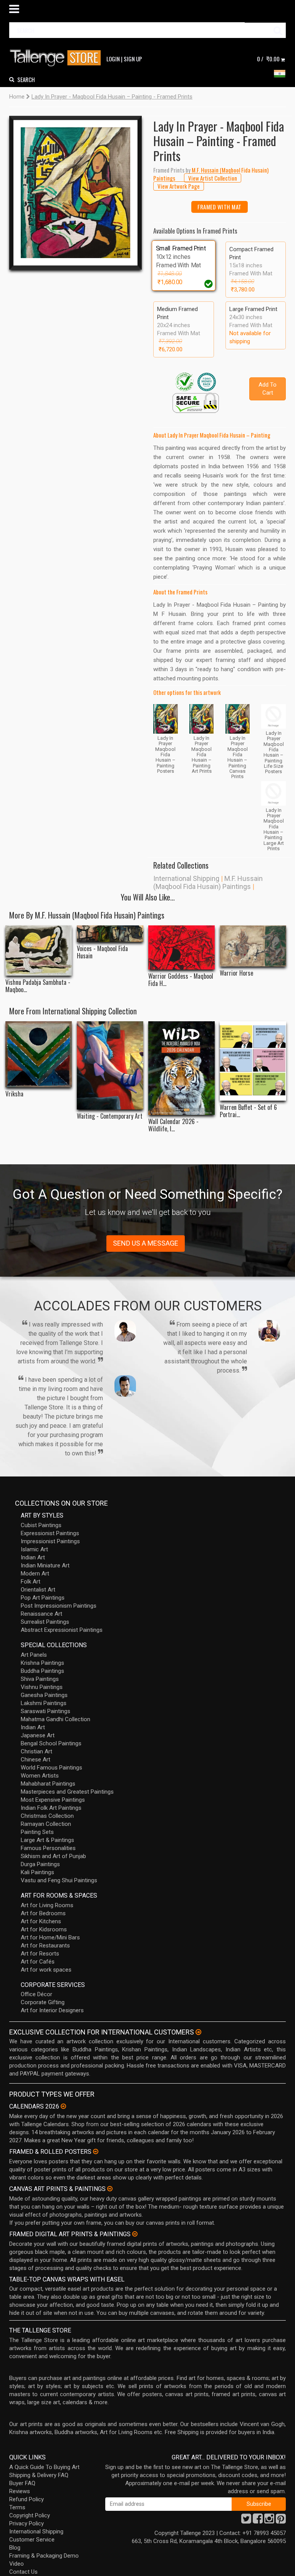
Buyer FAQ (22, 2483)
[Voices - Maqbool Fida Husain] (110, 934)
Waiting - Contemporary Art (110, 1116)
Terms (17, 2507)
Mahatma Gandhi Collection (56, 1719)
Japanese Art (38, 1735)
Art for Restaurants (45, 1946)
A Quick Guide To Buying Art (44, 2467)
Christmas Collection (47, 1816)
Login (113, 59)
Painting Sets (37, 1832)
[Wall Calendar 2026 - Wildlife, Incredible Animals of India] (181, 1068)
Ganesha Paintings (44, 1695)
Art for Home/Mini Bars (50, 1937)
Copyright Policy (30, 2515)
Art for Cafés (38, 1962)
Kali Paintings (37, 1872)
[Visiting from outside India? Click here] (198, 2032)
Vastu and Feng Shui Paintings (59, 1880)
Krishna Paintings (42, 1663)
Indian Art (33, 1557)
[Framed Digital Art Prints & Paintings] (135, 2234)
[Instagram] (269, 2521)
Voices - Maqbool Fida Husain (102, 952)
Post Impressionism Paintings (59, 1606)
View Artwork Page (179, 186)
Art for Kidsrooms (44, 1929)
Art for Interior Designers (52, 2010)
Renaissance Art (41, 1614)
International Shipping (186, 878)
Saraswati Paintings (46, 1711)
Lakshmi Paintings (44, 1703)
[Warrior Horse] (253, 946)
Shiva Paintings (40, 1679)
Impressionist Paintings (50, 1541)
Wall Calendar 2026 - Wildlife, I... (173, 1125)
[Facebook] (258, 2521)
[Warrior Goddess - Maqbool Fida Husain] (181, 947)
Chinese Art (36, 1760)
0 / (268, 59)
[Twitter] (246, 2521)
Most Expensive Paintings (53, 1800)
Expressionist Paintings (50, 1533)
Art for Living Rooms (47, 1905)
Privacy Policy (27, 2523)
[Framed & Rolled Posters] (96, 2151)
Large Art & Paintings (47, 1840)
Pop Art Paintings (43, 1598)
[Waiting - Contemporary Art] (110, 1065)
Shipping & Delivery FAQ (39, 2475)
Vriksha (14, 1094)
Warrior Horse (236, 973)
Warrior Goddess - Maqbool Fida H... (181, 980)
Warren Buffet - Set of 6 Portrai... (248, 1111)
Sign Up (133, 59)
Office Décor (36, 1994)
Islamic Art (34, 1549)
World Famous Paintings (51, 1768)
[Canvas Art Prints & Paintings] (110, 2189)
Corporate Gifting (43, 2002)
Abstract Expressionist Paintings (62, 1630)
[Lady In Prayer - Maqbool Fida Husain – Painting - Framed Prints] (75, 193)
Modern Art (35, 1574)
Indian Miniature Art (45, 1565)
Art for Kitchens (41, 1921)
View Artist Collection (213, 178)
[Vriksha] (39, 1054)
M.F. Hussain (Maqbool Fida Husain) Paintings (208, 882)
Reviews (20, 2491)
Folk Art (31, 1582)
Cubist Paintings (41, 1525)
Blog (15, 2548)
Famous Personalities (48, 1848)
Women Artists (40, 1776)
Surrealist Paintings (45, 1622)
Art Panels (34, 1655)
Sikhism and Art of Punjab (53, 1856)
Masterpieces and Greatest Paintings (67, 1792)
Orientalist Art (38, 1590)
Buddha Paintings (42, 1671)
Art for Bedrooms (43, 1913)
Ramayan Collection (46, 1824)
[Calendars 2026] (63, 2106)
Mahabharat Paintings (48, 1784)
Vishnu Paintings (42, 1687)
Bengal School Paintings (51, 1743)
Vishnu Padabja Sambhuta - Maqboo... (38, 986)
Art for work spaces (46, 1970)
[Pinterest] (281, 2521)
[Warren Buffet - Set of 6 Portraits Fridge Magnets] (253, 1061)
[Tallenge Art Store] (57, 58)
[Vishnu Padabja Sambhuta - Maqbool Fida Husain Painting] (39, 951)
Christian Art (36, 1751)
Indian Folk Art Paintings (51, 1808)
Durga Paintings (40, 1864)
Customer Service (32, 2540)
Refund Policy (27, 2499)
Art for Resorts (40, 1954)
